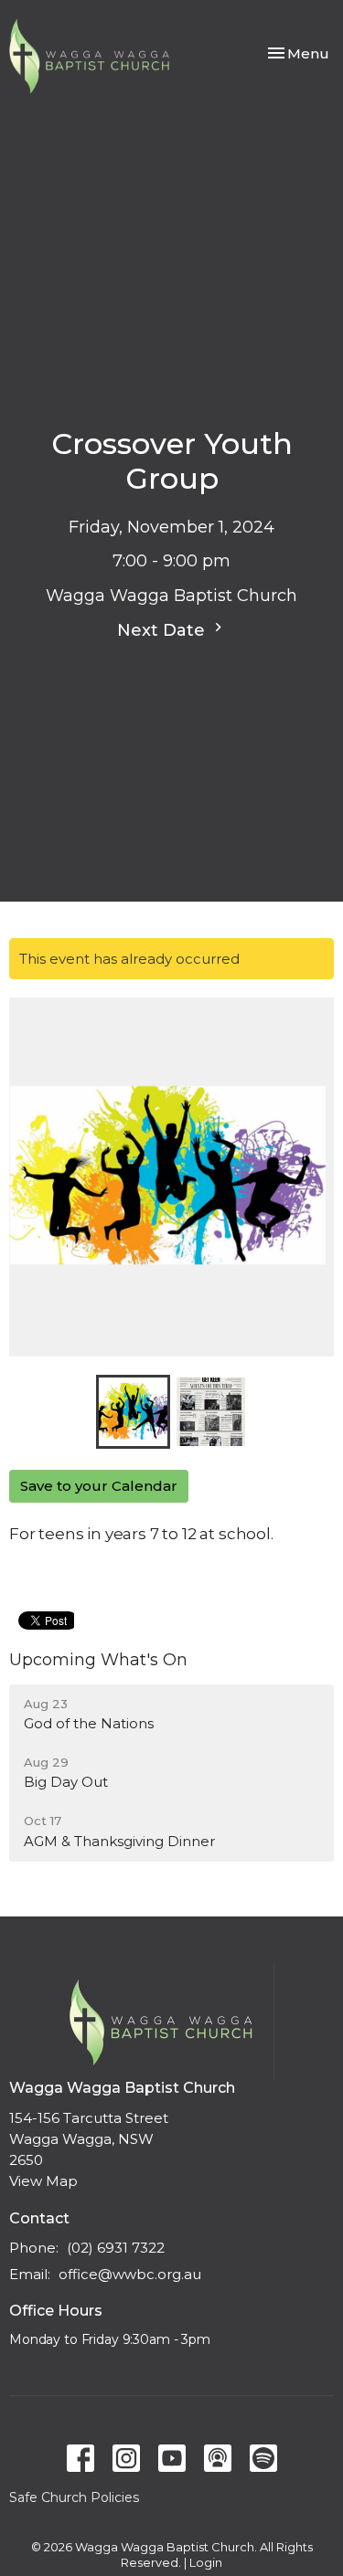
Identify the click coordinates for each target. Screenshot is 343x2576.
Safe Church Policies (74, 2497)
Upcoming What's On (98, 1660)
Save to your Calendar (99, 1486)
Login (206, 2563)
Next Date (163, 630)
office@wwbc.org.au (130, 2274)
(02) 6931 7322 (116, 2248)
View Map (43, 2181)
